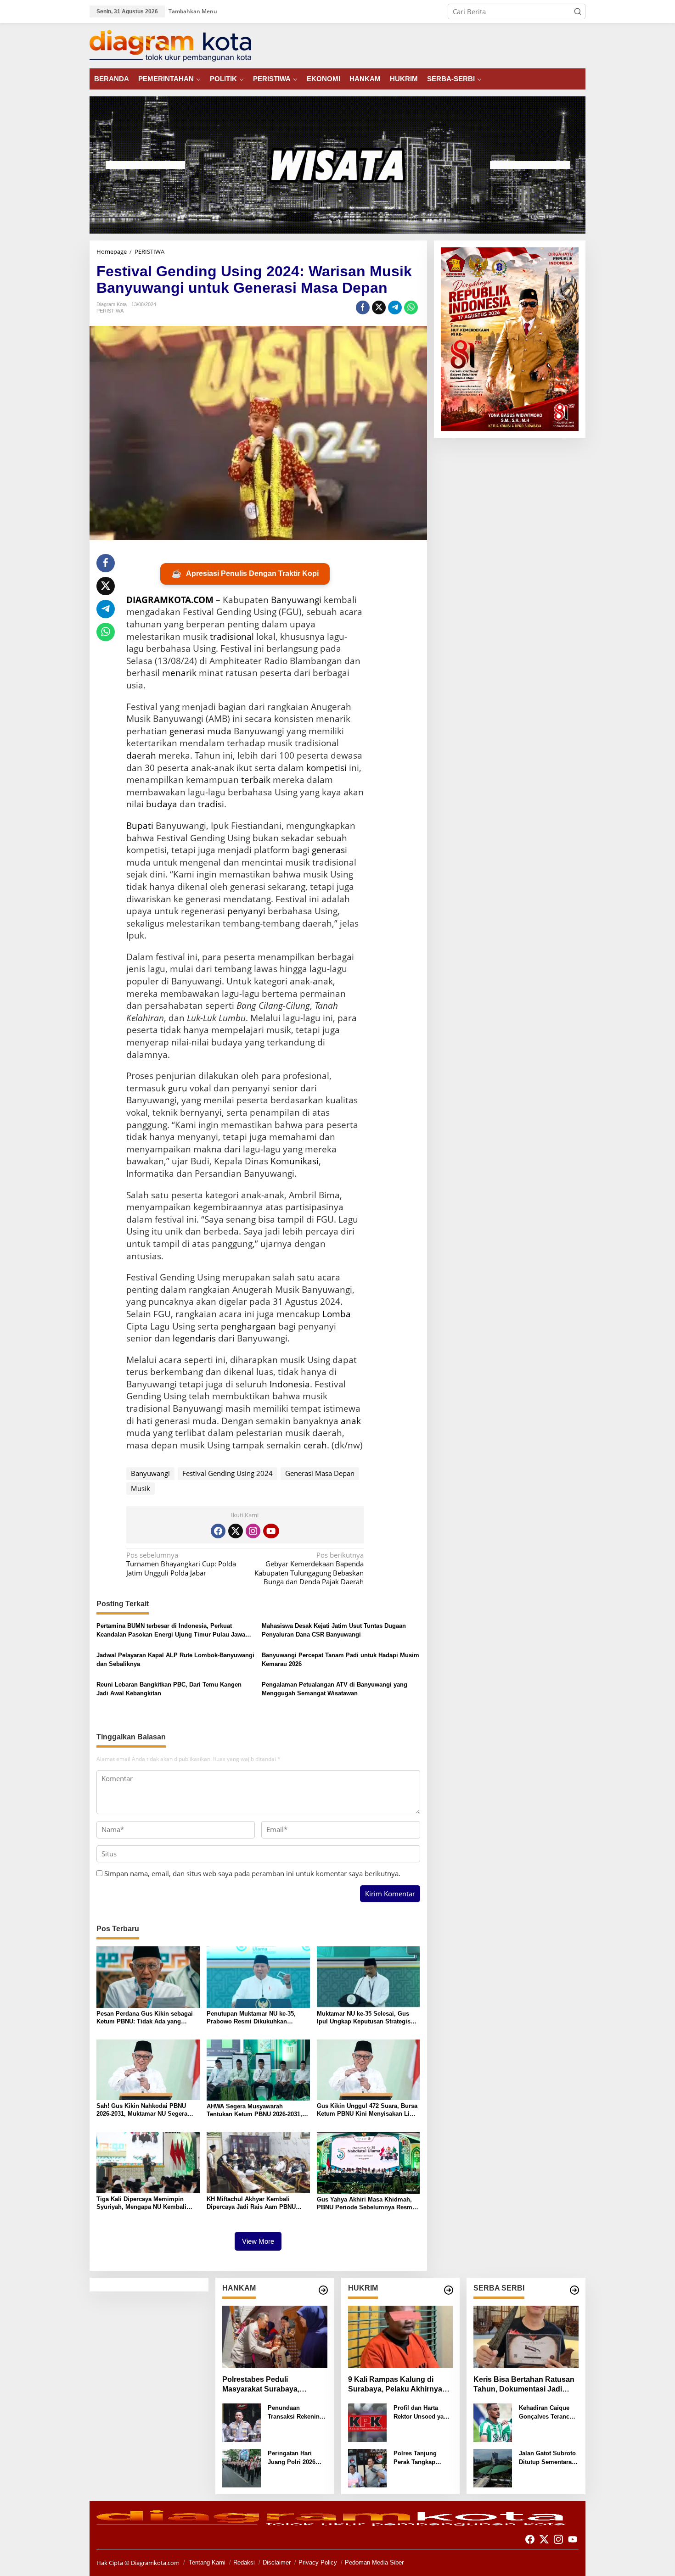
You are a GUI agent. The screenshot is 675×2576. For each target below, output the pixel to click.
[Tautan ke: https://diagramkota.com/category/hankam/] (323, 2290)
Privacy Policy (318, 2562)
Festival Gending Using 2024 (228, 1473)
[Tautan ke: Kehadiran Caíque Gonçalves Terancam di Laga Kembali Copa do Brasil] (493, 2422)
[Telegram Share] (395, 307)
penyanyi (246, 911)
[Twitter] (236, 1531)
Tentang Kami (207, 2562)
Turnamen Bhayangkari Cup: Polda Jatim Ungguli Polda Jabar (181, 1564)
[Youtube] (271, 1531)
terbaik (256, 780)
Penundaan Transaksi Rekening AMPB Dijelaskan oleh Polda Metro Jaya (295, 2413)
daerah (141, 755)
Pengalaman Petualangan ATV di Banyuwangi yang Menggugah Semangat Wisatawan (335, 1689)
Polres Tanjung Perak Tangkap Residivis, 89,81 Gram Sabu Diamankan (416, 2458)
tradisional (232, 637)
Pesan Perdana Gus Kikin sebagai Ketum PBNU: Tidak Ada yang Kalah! (145, 2018)
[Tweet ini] (379, 307)
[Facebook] (218, 1531)
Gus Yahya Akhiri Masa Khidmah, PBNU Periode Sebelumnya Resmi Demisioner (366, 2204)
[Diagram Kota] (170, 45)
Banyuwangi (296, 600)
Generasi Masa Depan (320, 1473)
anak (351, 1421)
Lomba (337, 1314)
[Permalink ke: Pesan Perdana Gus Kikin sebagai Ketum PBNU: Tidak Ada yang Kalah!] (148, 1976)
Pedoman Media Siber (374, 2562)
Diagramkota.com (155, 2563)
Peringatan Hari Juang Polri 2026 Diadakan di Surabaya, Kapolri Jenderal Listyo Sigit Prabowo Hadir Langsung (297, 2458)
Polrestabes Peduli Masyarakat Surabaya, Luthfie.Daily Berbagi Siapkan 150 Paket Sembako (274, 2385)
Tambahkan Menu (193, 11)
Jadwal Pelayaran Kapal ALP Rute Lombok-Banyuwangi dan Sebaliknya (175, 1660)
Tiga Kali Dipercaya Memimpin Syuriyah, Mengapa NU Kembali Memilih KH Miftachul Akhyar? (141, 2203)
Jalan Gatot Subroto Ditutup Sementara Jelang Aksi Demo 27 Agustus (547, 2458)
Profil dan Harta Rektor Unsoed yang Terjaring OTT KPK (422, 2413)
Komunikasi (295, 1161)
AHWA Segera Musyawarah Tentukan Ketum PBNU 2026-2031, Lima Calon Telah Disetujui (254, 2111)
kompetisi (326, 768)
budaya (162, 804)
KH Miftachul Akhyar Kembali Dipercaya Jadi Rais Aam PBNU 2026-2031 (251, 2203)
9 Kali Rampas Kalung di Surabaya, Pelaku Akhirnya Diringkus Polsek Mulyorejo (396, 2385)
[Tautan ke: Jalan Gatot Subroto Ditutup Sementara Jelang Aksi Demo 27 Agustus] (493, 2467)
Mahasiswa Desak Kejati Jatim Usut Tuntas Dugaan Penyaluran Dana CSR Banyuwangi (334, 1630)
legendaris (194, 1338)
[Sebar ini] (363, 307)
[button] (578, 11)
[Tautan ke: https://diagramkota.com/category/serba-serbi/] (574, 2290)
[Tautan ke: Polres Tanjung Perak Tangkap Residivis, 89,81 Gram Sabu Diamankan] (367, 2467)
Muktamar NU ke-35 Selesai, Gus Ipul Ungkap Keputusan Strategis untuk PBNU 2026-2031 (364, 2018)
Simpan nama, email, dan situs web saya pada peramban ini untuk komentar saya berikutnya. (252, 1873)
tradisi (211, 804)
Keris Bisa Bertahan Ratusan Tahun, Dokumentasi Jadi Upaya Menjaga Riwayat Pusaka (524, 2385)
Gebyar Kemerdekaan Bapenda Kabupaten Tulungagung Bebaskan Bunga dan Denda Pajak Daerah (309, 1569)
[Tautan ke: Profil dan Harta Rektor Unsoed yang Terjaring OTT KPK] (367, 2422)
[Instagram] (253, 1531)
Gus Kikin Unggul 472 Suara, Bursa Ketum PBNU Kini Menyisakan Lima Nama (368, 2110)
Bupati (140, 826)
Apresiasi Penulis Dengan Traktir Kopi (245, 574)
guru (178, 1088)
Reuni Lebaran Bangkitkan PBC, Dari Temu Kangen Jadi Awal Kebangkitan (169, 1689)
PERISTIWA (110, 311)
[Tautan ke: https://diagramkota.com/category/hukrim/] (449, 2290)
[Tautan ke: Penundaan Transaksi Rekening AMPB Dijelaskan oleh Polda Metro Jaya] (242, 2422)
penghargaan (248, 1326)
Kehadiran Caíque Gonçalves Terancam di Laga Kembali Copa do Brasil (548, 2413)
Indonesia (290, 1384)
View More (258, 2241)
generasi (329, 850)
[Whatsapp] (411, 307)
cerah (315, 1445)
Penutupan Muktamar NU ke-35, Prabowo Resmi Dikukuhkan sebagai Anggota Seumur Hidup (252, 2018)
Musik (141, 1488)
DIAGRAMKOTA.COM (170, 600)
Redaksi (244, 2562)
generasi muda (200, 731)
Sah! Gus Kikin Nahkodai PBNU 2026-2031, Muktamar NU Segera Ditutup (142, 2110)
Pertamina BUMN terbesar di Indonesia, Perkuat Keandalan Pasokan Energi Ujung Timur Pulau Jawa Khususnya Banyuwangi (171, 1631)
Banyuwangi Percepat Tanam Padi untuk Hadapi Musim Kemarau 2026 (340, 1660)
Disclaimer (277, 2562)
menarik (179, 673)
